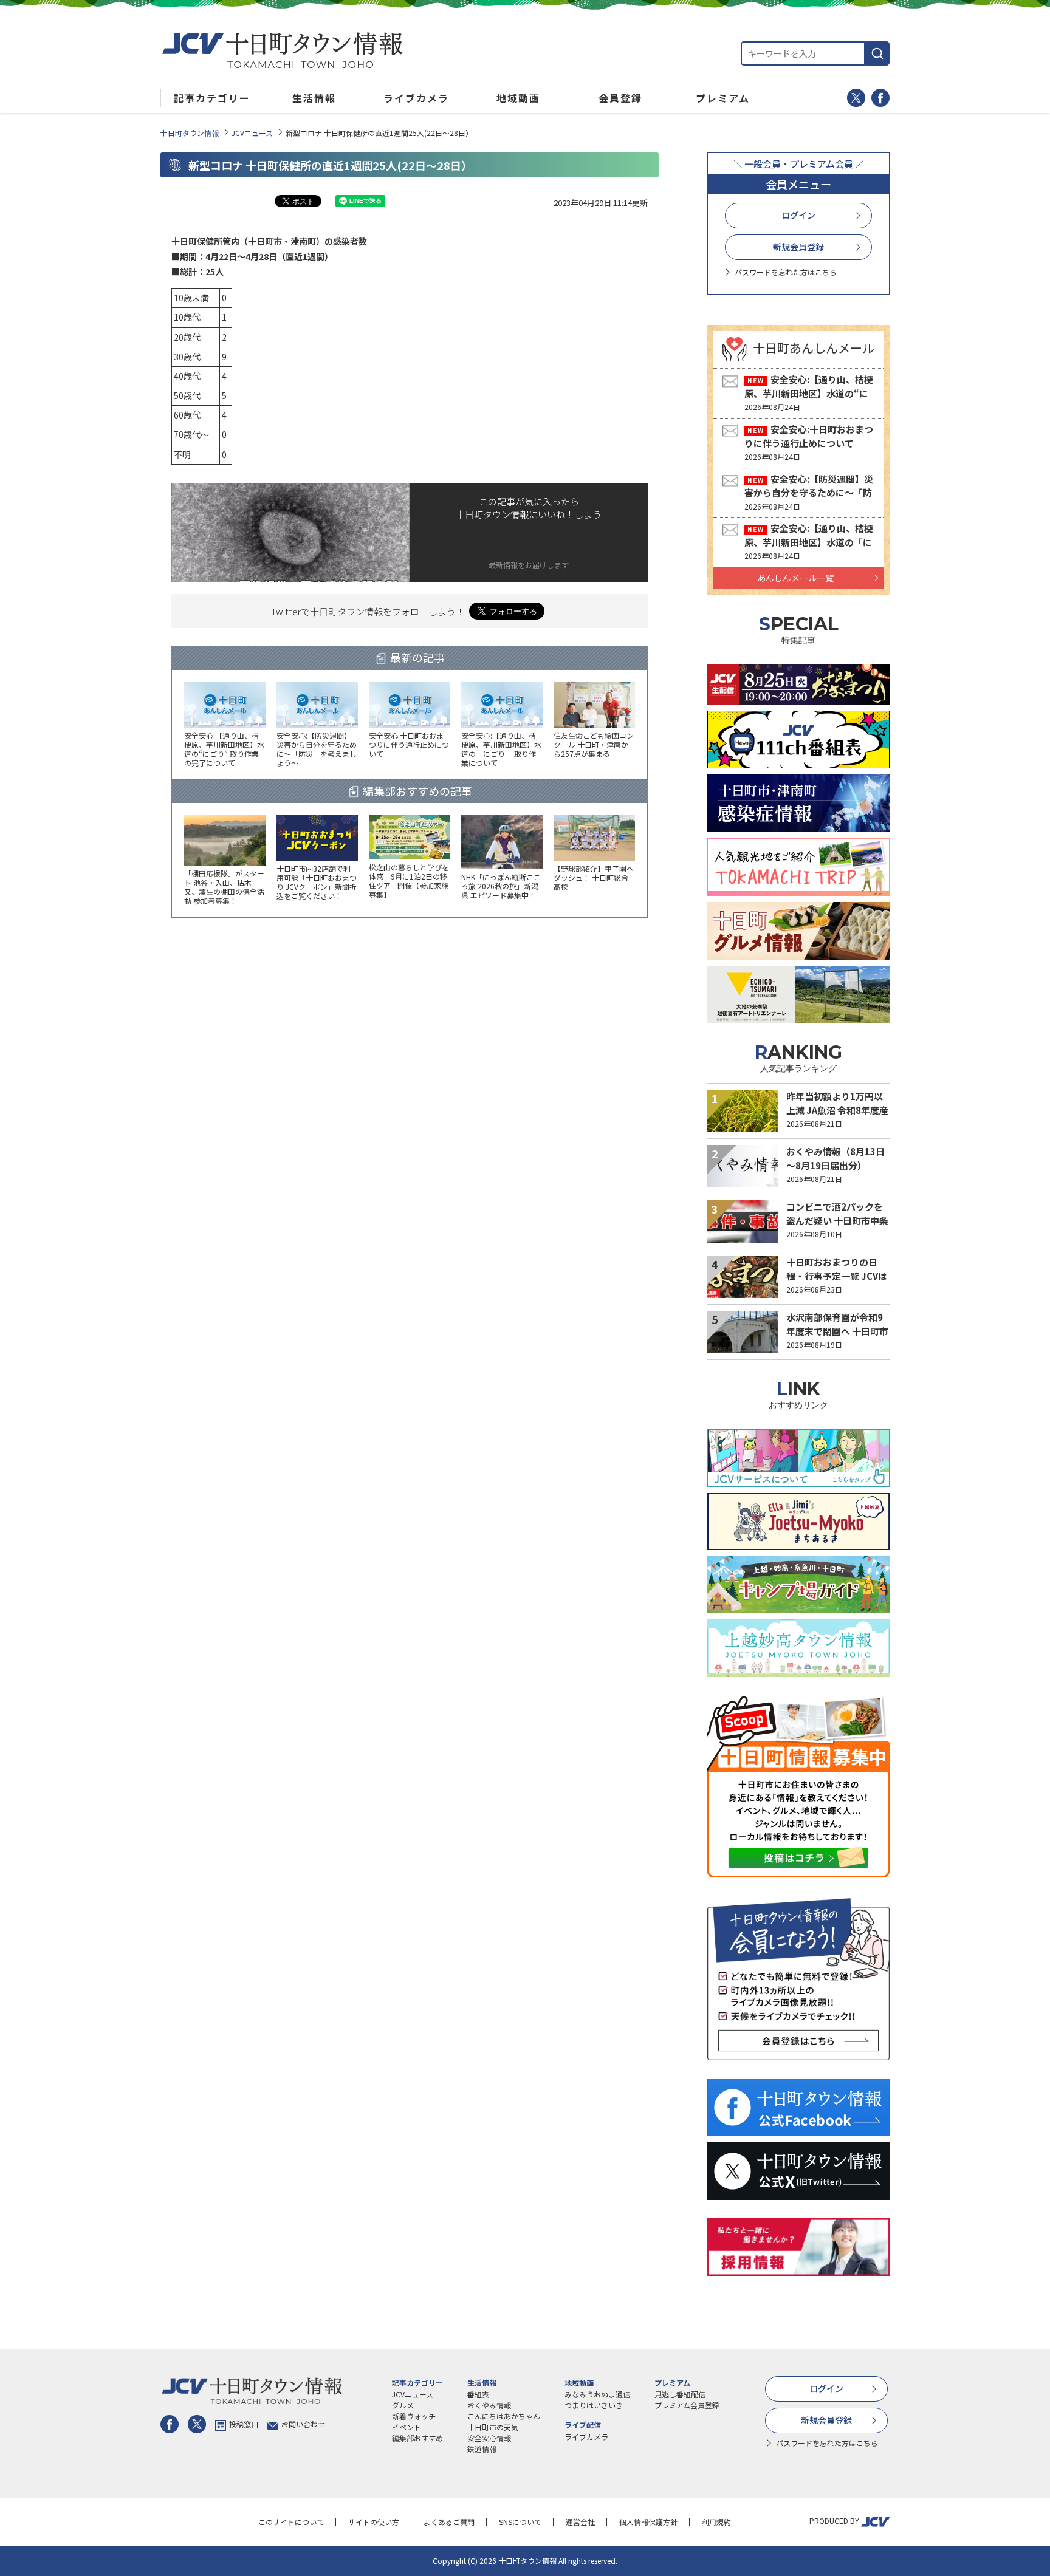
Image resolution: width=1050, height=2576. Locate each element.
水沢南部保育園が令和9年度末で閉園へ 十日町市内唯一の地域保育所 (837, 1331)
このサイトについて (291, 2522)
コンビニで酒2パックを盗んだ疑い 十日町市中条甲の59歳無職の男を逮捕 (837, 1220)
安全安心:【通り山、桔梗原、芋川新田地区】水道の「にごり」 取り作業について (809, 542)
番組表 (478, 2394)
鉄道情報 (482, 2449)
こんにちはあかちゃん (504, 2416)
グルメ (403, 2405)
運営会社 (580, 2522)
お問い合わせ (303, 2424)
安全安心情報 (489, 2438)
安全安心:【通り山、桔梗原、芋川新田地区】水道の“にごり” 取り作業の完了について (809, 393)
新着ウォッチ (414, 2416)
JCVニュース (252, 133)
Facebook (880, 98)
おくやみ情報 (489, 2405)
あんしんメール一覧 (795, 578)
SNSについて (520, 2522)
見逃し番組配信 (680, 2394)
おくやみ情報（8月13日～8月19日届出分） (836, 1158)
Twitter (856, 98)
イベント (407, 2427)
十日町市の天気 (493, 2427)
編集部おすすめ (417, 2438)
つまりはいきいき (594, 2405)
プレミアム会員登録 (687, 2405)
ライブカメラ (586, 2437)
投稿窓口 (244, 2424)
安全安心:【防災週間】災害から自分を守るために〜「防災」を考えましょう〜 (809, 493)
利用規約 (716, 2522)
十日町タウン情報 (190, 133)
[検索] (877, 53)
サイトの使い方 (374, 2522)
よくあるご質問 (449, 2522)
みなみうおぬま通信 (597, 2394)
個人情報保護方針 (648, 2522)
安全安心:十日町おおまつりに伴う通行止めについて (809, 436)
